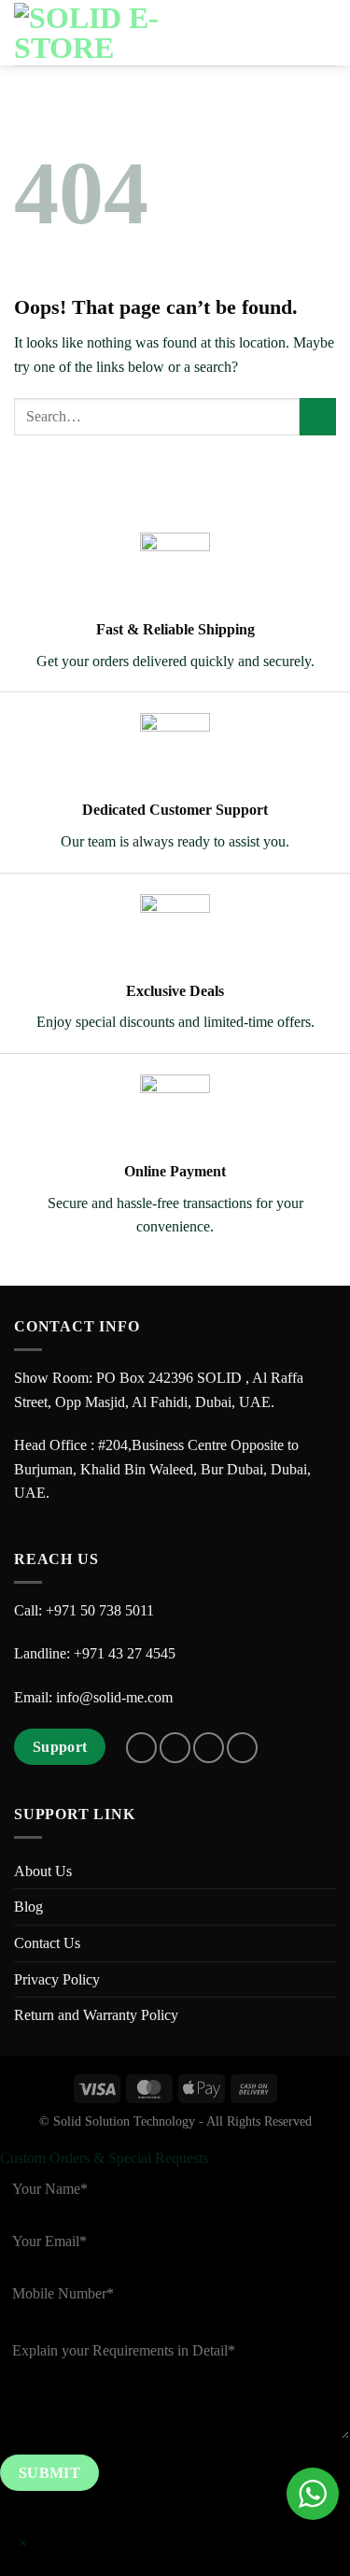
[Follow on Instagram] (175, 1748)
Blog (28, 1907)
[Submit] (318, 416)
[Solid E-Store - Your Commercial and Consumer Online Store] (107, 33)
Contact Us (47, 1943)
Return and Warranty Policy (96, 2015)
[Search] (261, 33)
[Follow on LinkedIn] (242, 1748)
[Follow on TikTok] (209, 1748)
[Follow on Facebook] (141, 1748)
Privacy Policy (57, 1979)
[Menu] (325, 32)
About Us (43, 1871)
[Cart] (291, 33)
